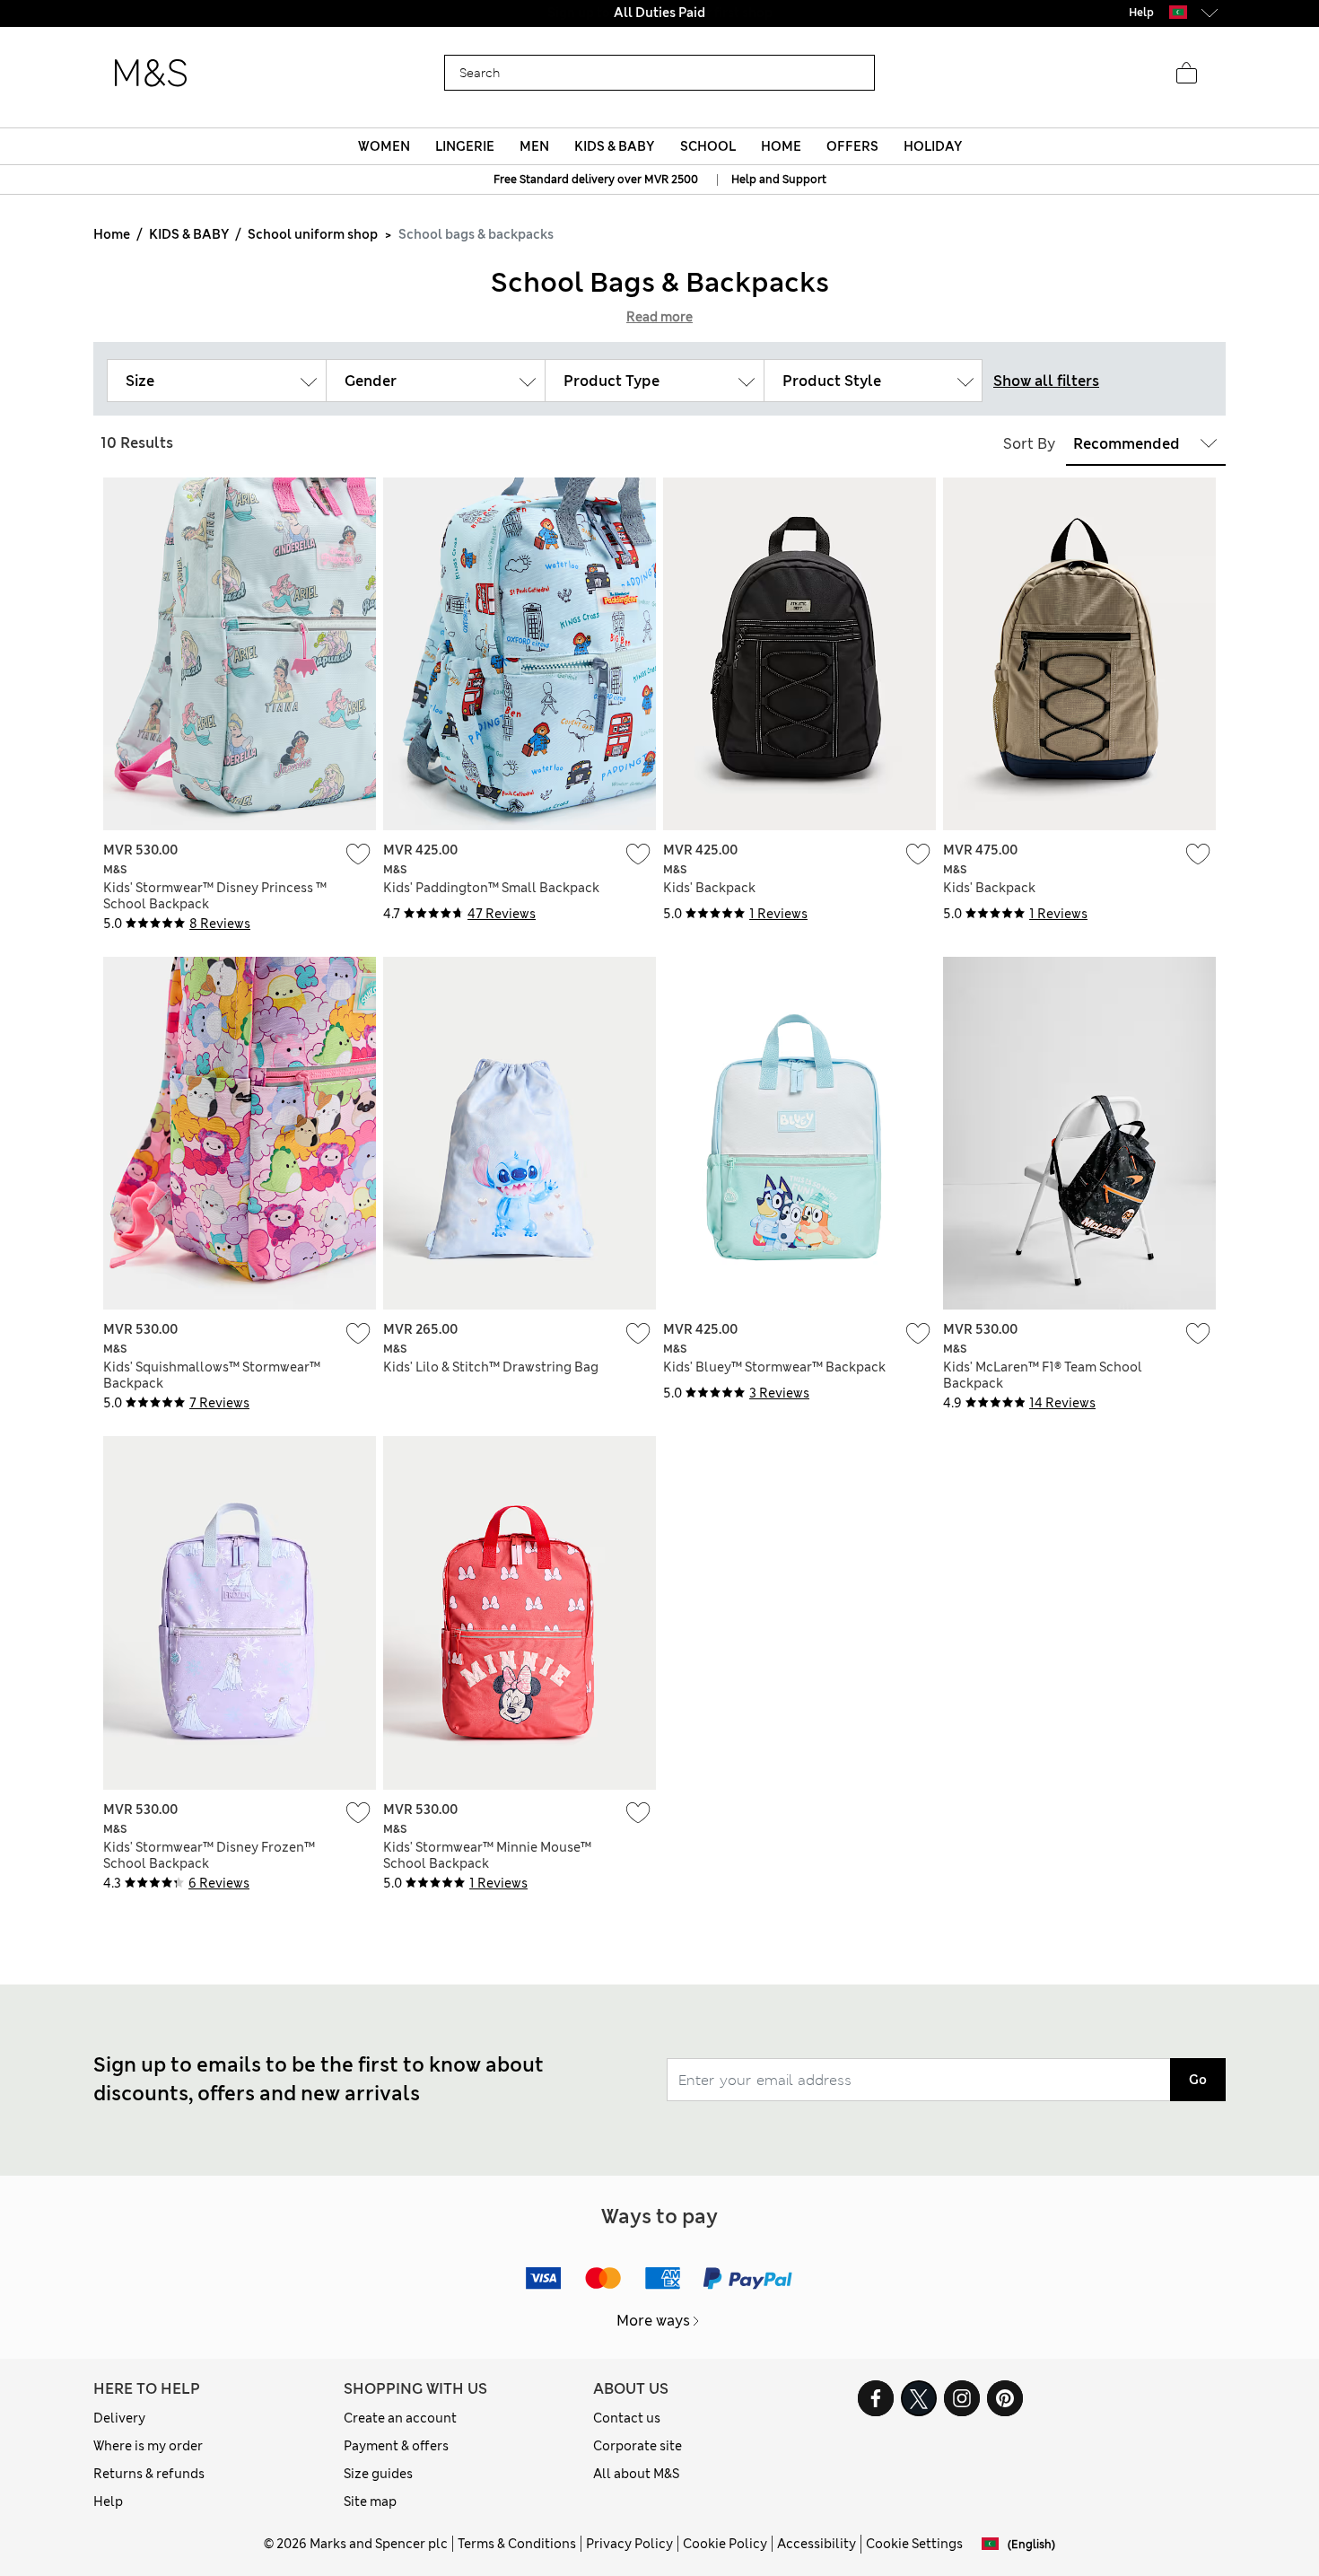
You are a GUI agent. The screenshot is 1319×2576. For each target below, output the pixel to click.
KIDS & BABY (189, 234)
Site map (370, 2502)
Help (108, 2502)
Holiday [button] (933, 146)
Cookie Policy (725, 2544)
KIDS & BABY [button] (614, 146)
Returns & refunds (149, 2474)
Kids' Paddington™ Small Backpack (491, 888)
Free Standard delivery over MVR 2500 (596, 180)
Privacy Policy (629, 2544)
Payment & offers (396, 2446)
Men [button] (534, 146)
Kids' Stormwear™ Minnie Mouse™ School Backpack (487, 1855)
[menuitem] (384, 146)
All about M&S (636, 2474)
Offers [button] (852, 146)
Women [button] (384, 146)
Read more (659, 317)
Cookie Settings (914, 2544)
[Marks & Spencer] (151, 74)
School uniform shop (313, 234)
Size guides (378, 2474)
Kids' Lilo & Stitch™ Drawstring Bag (491, 1367)
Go (1198, 2080)
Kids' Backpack (709, 888)
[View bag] (1186, 74)
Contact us (627, 2418)
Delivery (119, 2418)
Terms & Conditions (517, 2544)
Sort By (1029, 444)
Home (112, 234)
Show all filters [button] (1046, 381)
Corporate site (638, 2446)
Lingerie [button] (465, 146)
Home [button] (781, 146)
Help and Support (779, 180)
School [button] (708, 146)
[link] (1178, 12)
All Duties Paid (659, 13)
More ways (653, 2321)
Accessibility (817, 2544)
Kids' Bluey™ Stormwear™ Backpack (774, 1367)
